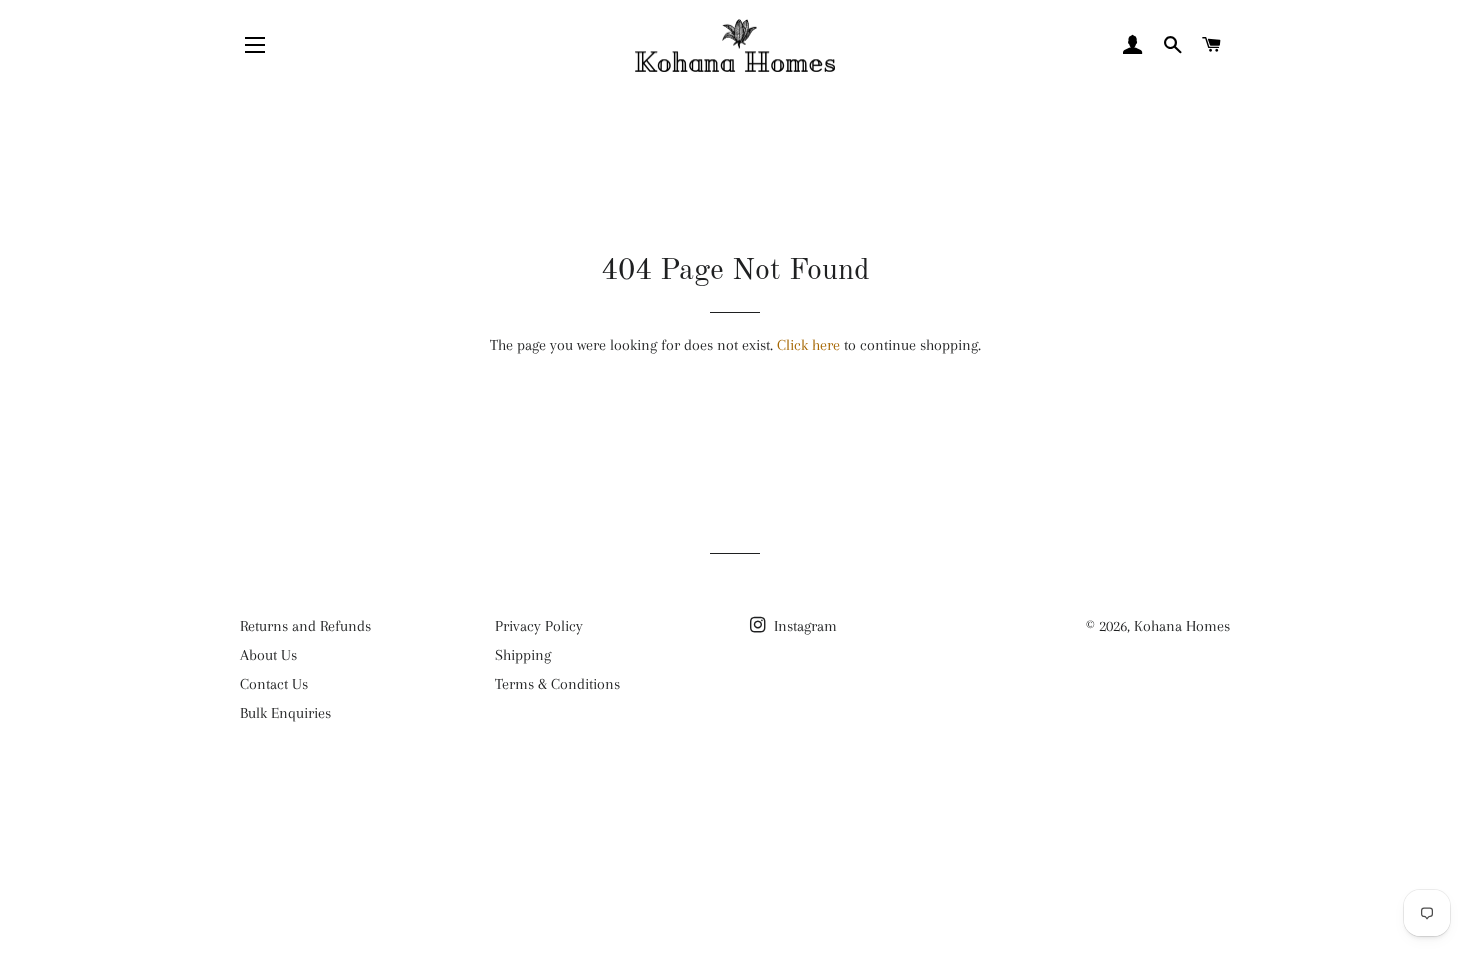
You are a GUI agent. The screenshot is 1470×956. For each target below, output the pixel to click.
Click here (808, 345)
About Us (268, 655)
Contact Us (274, 684)
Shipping (523, 655)
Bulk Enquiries (285, 713)
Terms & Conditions (557, 684)
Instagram (803, 626)
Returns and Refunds (305, 626)
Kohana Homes (1182, 626)
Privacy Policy (539, 626)
